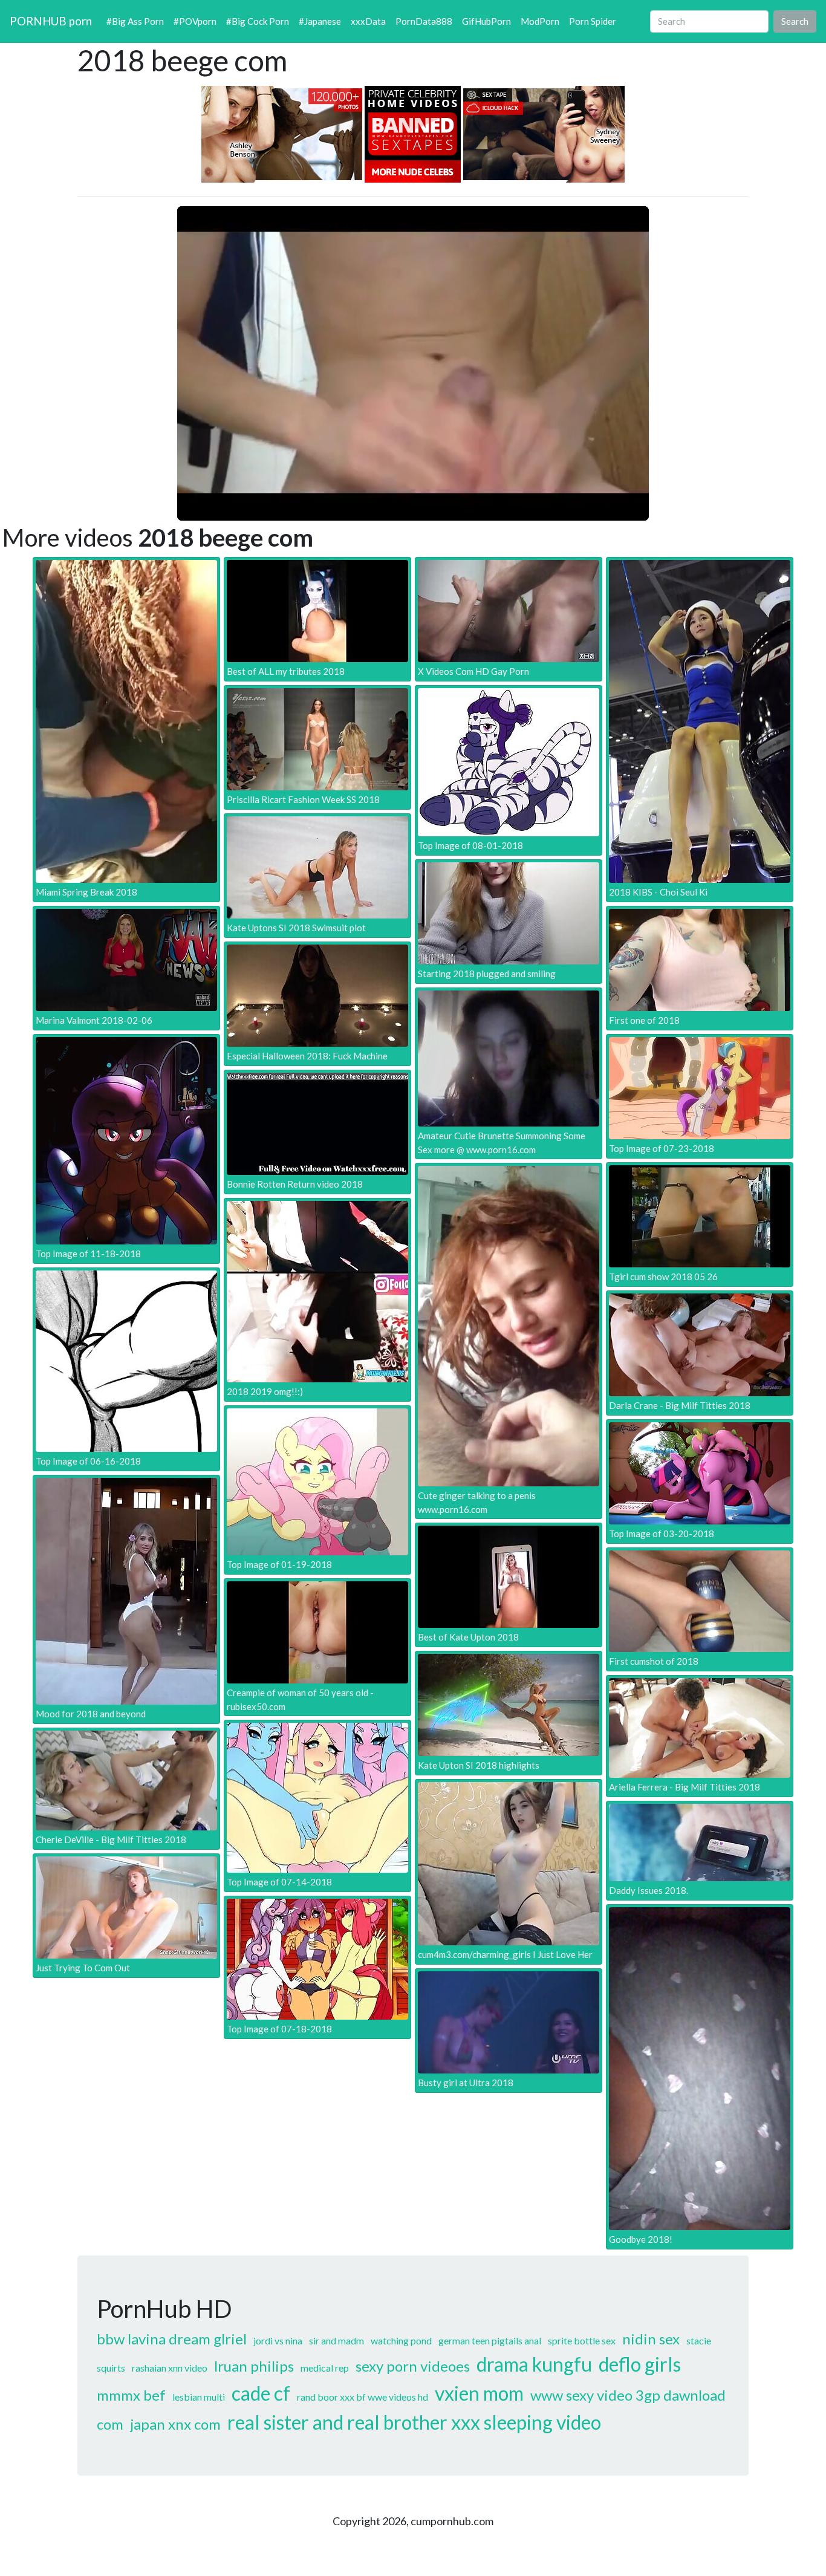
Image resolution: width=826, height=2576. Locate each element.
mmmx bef (131, 2395)
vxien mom (479, 2393)
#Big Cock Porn (258, 21)
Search (795, 21)
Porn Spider (593, 21)
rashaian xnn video (170, 2368)
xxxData (368, 21)
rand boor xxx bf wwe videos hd (363, 2397)
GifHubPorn (486, 21)
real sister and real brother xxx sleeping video (414, 2422)
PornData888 (424, 21)
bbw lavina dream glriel (172, 2339)
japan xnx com (175, 2424)
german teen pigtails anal (490, 2340)
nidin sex (651, 2339)
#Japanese (320, 21)
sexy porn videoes (413, 2366)
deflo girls (640, 2364)
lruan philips (254, 2366)
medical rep (325, 2368)
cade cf (261, 2393)
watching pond (401, 2340)
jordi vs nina (278, 2340)
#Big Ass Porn (135, 21)
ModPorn (540, 21)
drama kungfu (534, 2364)
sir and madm (337, 2340)
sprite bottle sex (582, 2340)
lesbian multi (199, 2397)
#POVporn (195, 21)
